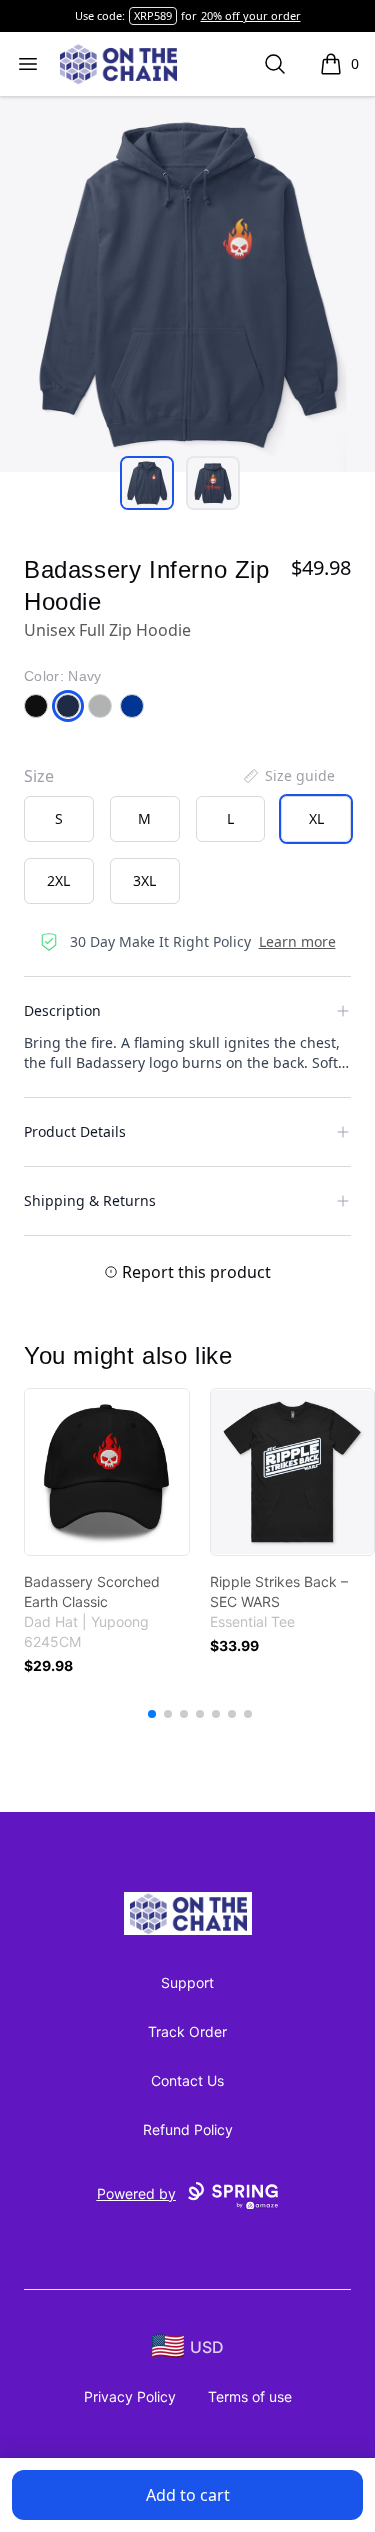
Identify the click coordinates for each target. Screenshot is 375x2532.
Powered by (136, 2193)
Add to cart (188, 2495)
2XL (58, 880)
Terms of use (250, 2396)
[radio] (59, 819)
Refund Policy (188, 2129)
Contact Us (187, 2080)
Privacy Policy (130, 2396)
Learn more (297, 941)
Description (62, 1010)
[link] (107, 1472)
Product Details (75, 1131)
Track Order (187, 2031)
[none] (288, 776)
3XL (144, 880)
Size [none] (39, 776)
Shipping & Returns (90, 1200)
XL (316, 818)
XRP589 (153, 15)
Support (187, 1982)
